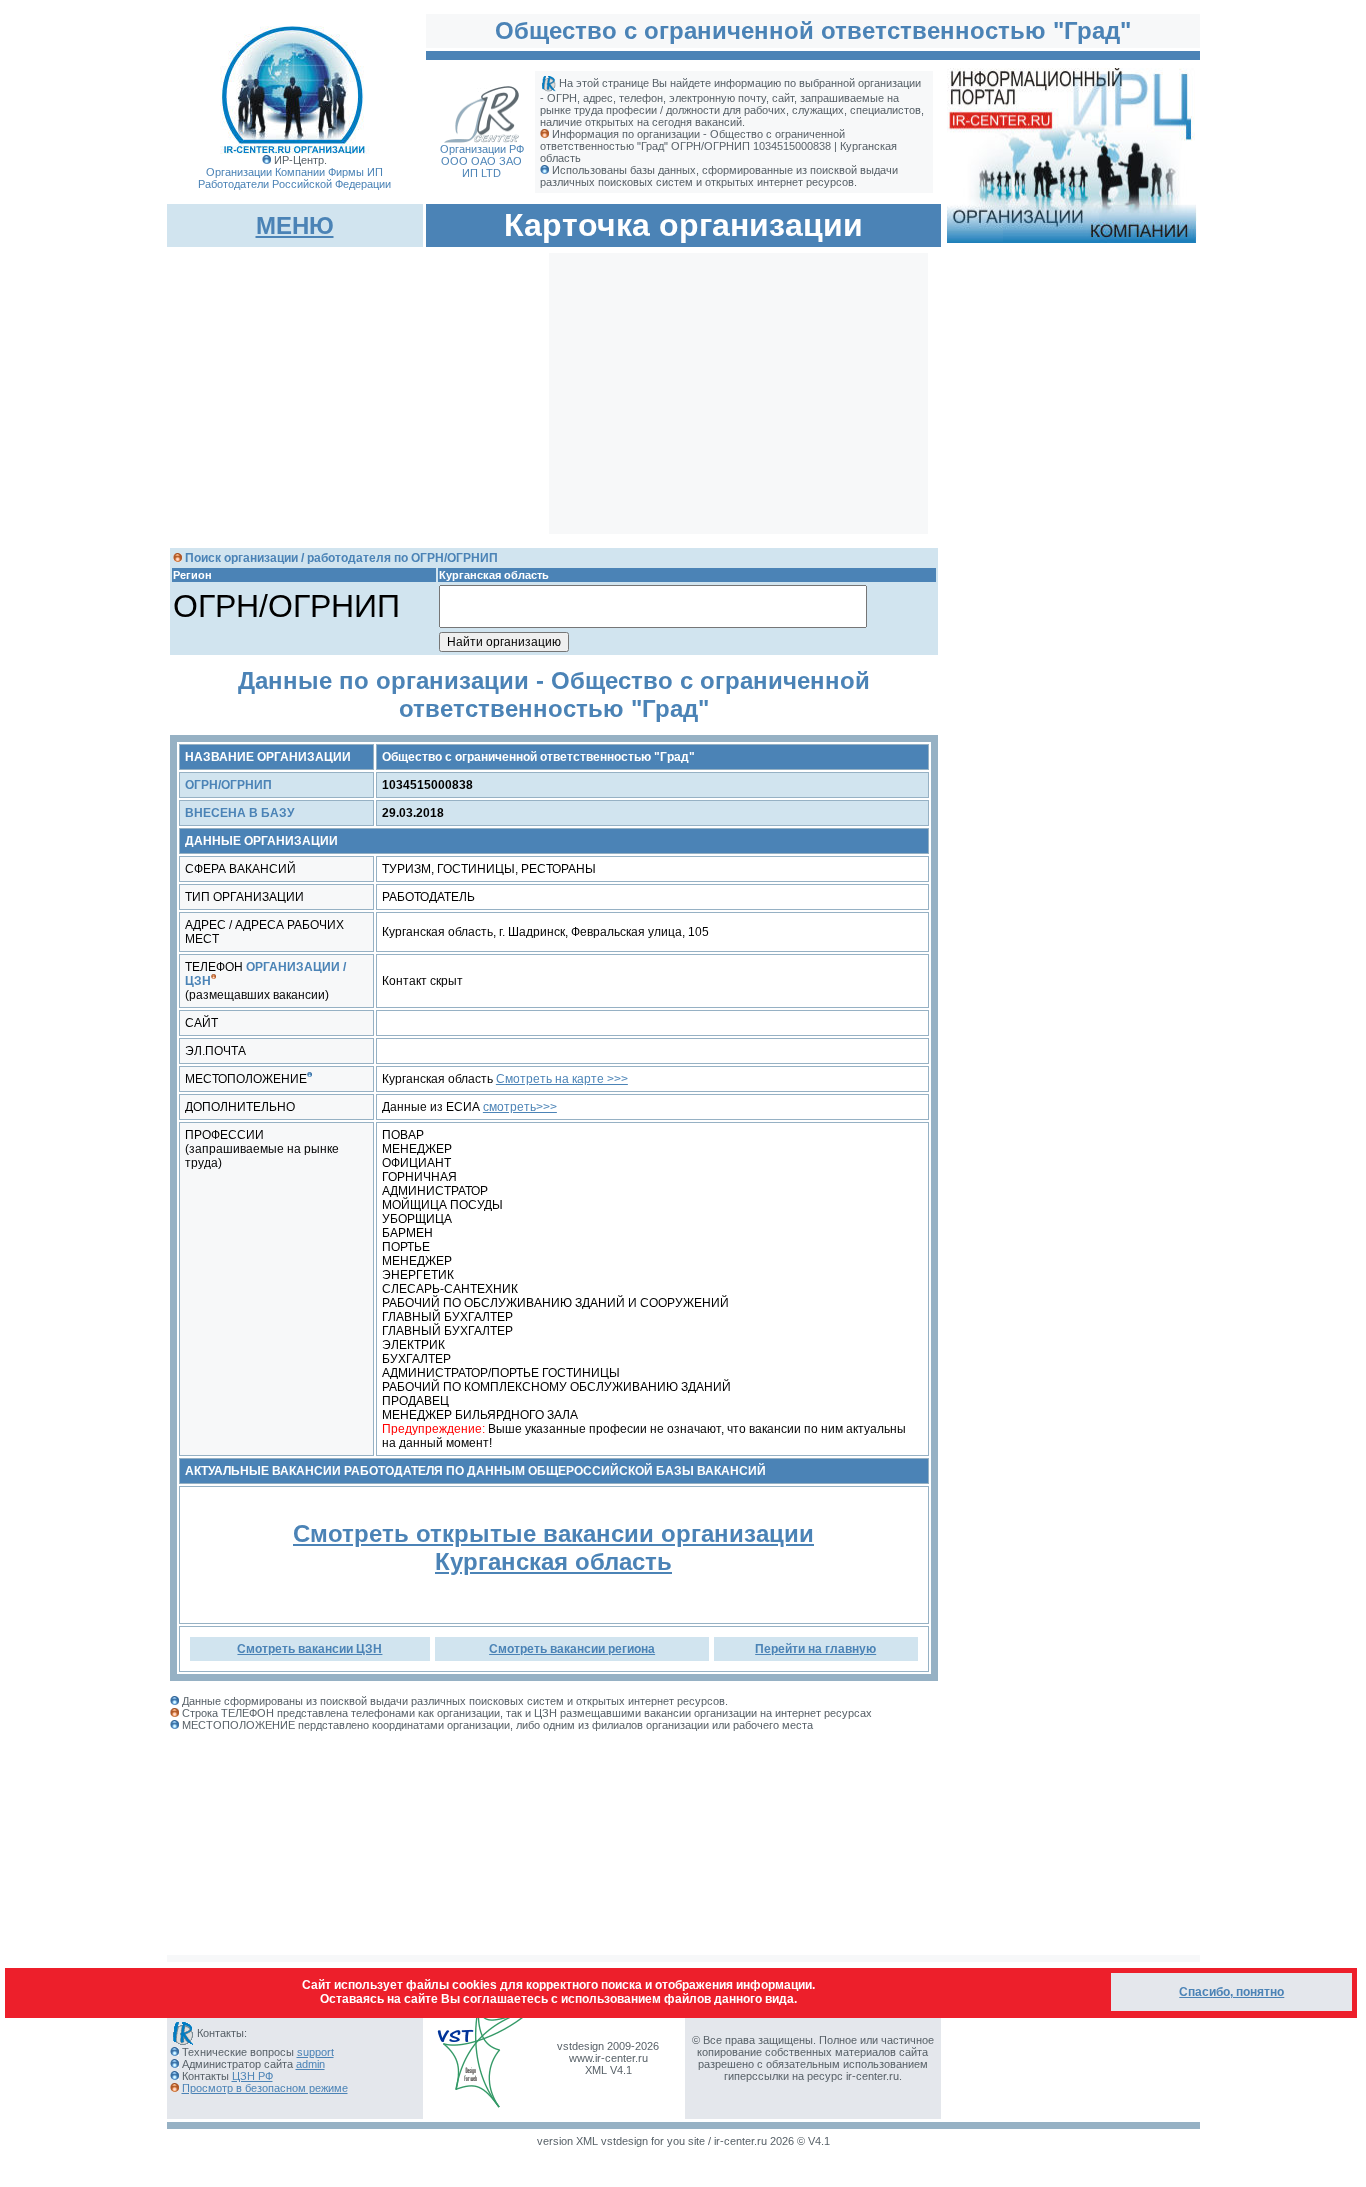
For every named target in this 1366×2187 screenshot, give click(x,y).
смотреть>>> (520, 1107)
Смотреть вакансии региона (572, 1649)
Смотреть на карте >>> (562, 1079)
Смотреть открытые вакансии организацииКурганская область (553, 1547)
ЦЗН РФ (252, 2076)
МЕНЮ (295, 225)
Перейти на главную (815, 1649)
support (315, 2052)
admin (310, 2064)
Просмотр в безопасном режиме (265, 2088)
